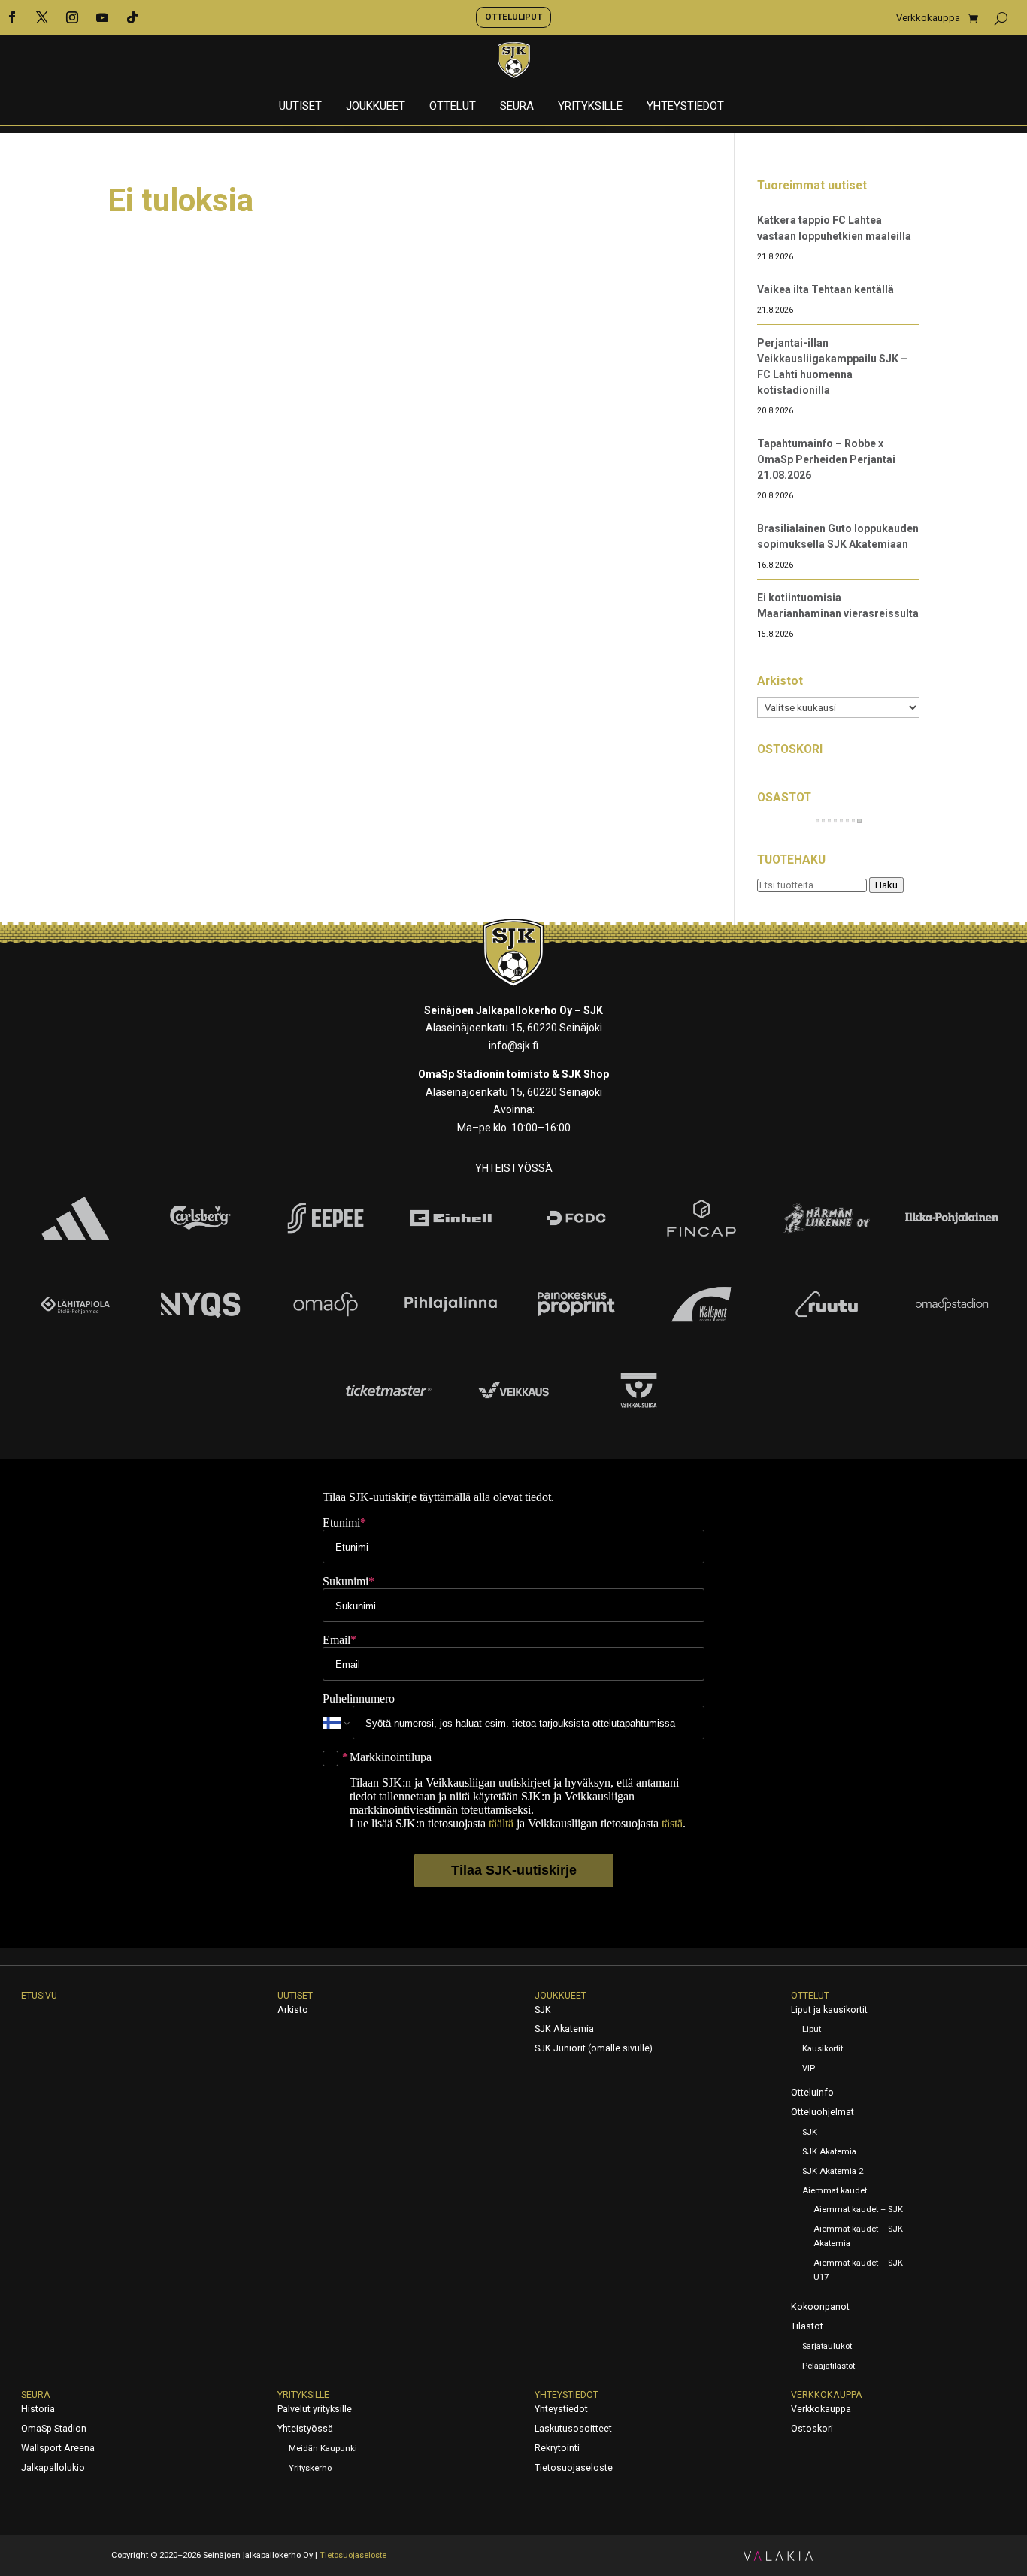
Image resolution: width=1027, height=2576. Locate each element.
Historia (38, 2409)
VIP (809, 2068)
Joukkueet (376, 107)
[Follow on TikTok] (132, 17)
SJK (543, 2010)
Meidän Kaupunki (323, 2449)
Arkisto (293, 2010)
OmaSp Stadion (54, 2429)
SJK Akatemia (564, 2029)
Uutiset (300, 107)
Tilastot (807, 2326)
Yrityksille (590, 107)
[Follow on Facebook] (12, 17)
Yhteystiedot (685, 107)
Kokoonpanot (820, 2307)
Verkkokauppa (928, 18)
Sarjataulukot (827, 2346)
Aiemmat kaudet (835, 2191)
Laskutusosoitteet (573, 2429)
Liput (812, 2029)
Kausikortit (823, 2049)
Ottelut (453, 107)
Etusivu (39, 1996)
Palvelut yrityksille (315, 2409)
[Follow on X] (42, 17)
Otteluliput (513, 17)
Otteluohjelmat (823, 2112)
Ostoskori (812, 2429)
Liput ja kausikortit (829, 2010)
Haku (886, 885)
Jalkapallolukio (53, 2468)
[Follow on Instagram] (72, 17)
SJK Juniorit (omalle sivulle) (594, 2048)
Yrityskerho (310, 2468)
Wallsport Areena (58, 2448)
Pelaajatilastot (829, 2366)
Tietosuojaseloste (574, 2468)
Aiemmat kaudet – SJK (858, 2210)
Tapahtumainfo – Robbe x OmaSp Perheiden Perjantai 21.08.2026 (826, 459)
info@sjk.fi (513, 1046)
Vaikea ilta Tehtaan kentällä (826, 289)
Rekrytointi (557, 2448)
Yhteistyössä (305, 2429)
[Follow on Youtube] (102, 17)
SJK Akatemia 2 (833, 2171)
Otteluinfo (812, 2093)
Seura (517, 107)
